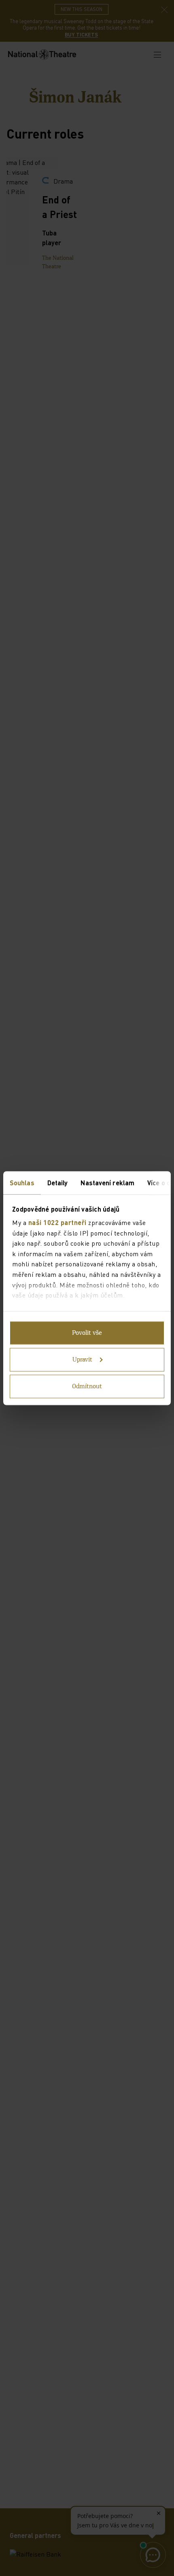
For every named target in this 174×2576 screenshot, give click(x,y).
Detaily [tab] (58, 1182)
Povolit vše (87, 1333)
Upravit (82, 1360)
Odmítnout (87, 1386)
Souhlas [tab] (22, 1182)
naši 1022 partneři (57, 1222)
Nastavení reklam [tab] (107, 1182)
